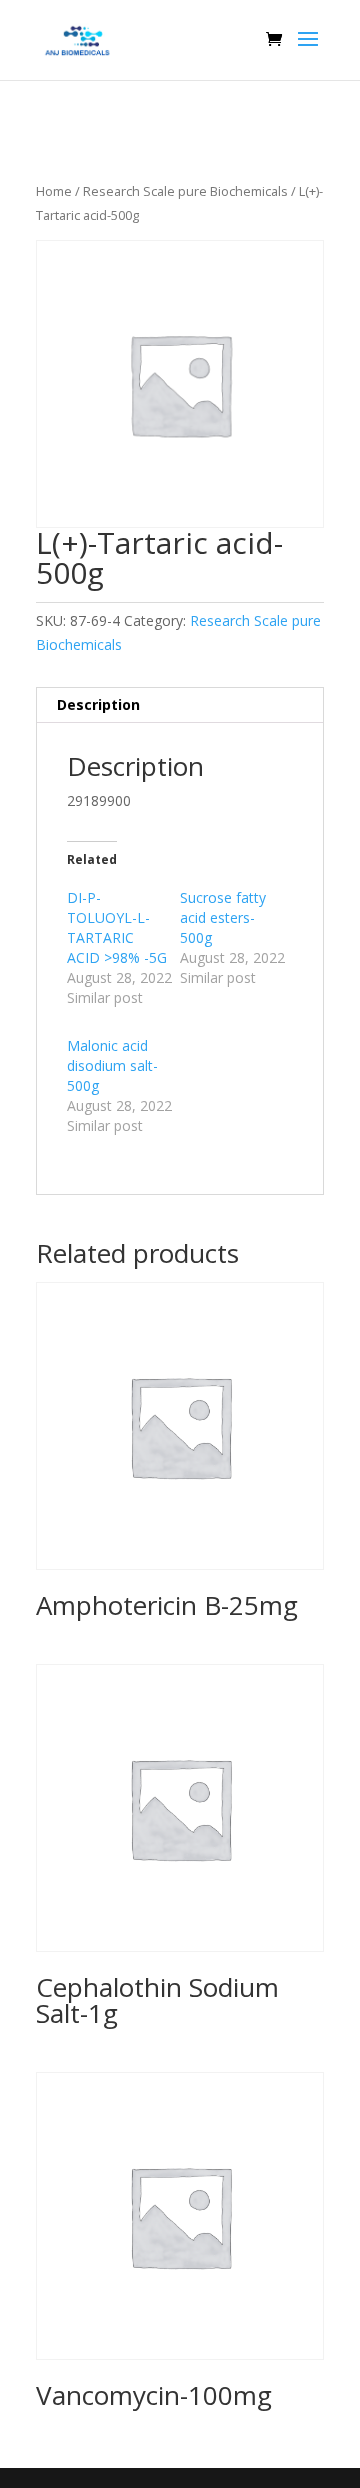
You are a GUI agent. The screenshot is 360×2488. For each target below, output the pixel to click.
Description (98, 704)
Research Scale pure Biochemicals (185, 191)
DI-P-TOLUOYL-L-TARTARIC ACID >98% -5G (117, 927)
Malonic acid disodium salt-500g (112, 1065)
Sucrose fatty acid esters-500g (223, 917)
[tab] (180, 705)
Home (54, 191)
